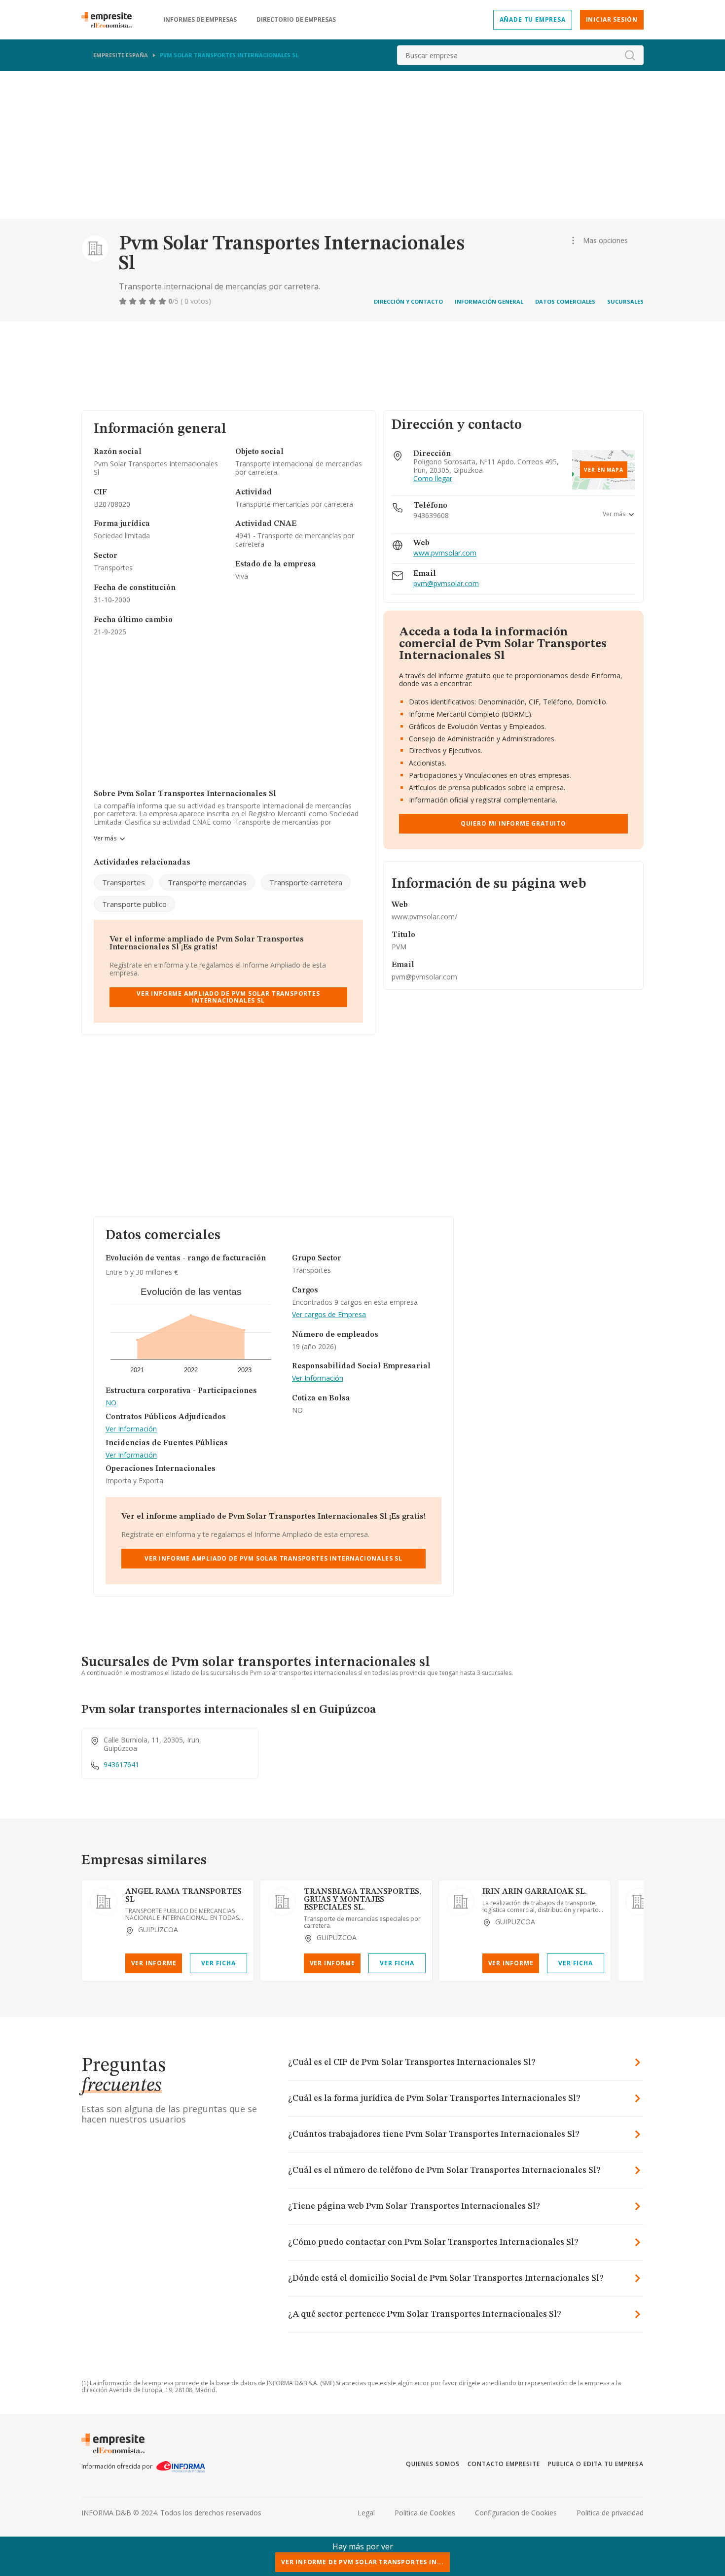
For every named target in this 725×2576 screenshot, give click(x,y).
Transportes (124, 882)
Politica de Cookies (425, 2513)
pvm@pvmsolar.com (446, 584)
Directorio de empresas (296, 20)
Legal (366, 2513)
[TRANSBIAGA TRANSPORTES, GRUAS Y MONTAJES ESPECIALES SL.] (282, 1902)
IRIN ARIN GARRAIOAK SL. (535, 1892)
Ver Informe (154, 1963)
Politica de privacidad (610, 2513)
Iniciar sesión (612, 19)
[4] (153, 301)
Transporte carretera (306, 882)
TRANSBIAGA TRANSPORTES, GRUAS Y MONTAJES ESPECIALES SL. (362, 1900)
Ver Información (131, 1429)
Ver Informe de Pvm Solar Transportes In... (362, 2562)
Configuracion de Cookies (516, 2513)
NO (111, 1403)
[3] (144, 301)
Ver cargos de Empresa (329, 1315)
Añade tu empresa (533, 19)
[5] (163, 301)
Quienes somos (433, 2464)
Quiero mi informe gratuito (513, 823)
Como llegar (433, 479)
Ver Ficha (218, 1963)
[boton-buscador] (630, 55)
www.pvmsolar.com (445, 553)
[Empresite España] (110, 20)
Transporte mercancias (207, 882)
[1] (124, 301)
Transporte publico (134, 904)
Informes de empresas (200, 20)
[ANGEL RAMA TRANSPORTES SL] (104, 1902)
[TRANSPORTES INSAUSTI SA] (639, 1902)
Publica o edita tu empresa (596, 2464)
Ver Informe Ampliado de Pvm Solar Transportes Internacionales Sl (228, 997)
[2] (134, 301)
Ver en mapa (604, 470)
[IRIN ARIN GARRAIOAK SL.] (461, 1902)
